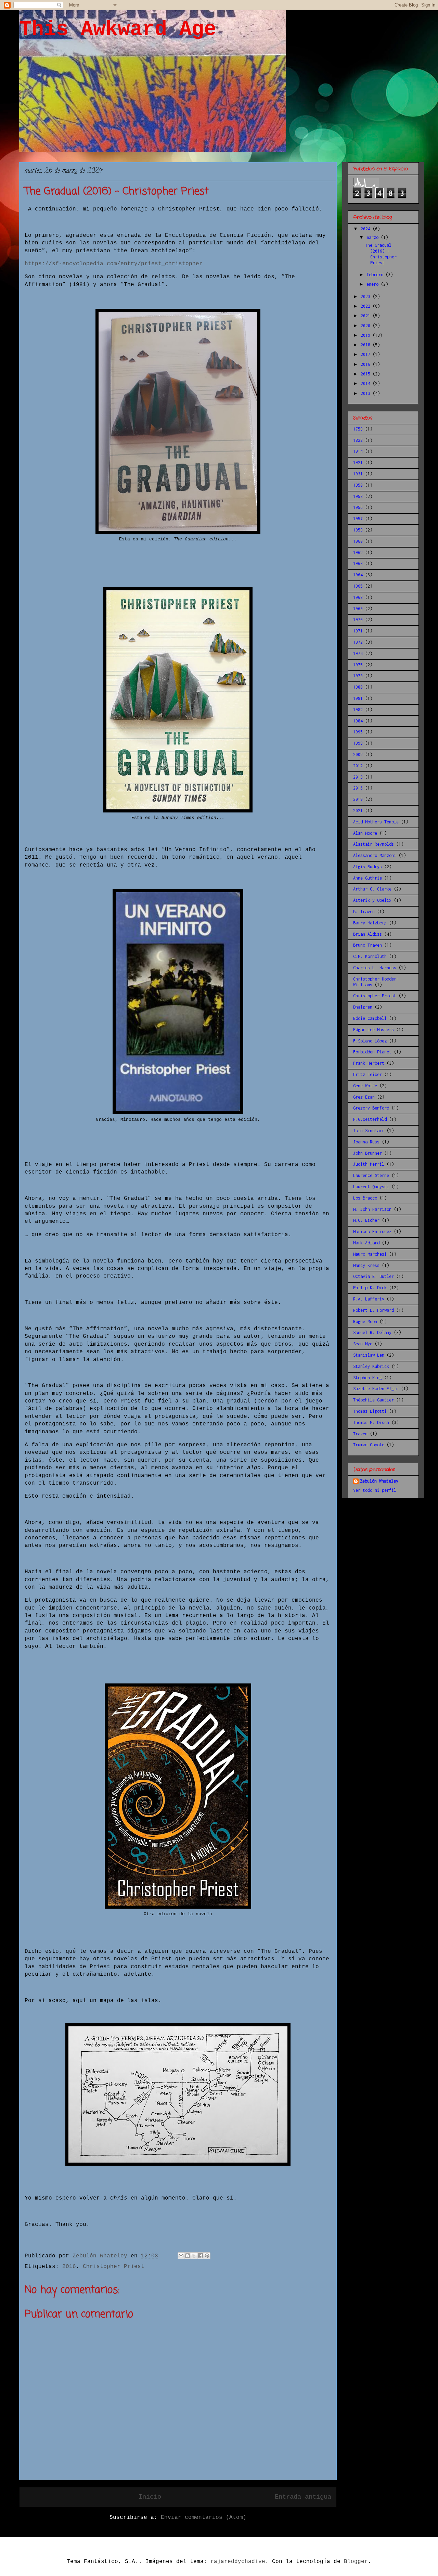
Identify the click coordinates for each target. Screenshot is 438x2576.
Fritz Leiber (368, 1074)
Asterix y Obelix (372, 900)
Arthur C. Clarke (372, 889)
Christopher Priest (114, 2267)
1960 (358, 541)
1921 (358, 463)
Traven (360, 1434)
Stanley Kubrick (371, 1366)
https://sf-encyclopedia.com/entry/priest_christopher (114, 264)
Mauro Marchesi (370, 1254)
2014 (367, 383)
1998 (358, 743)
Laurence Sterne (371, 1175)
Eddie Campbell (370, 1018)
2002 (358, 754)
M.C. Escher (366, 1220)
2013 (367, 393)
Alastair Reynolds (373, 844)
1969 (358, 609)
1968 (358, 597)
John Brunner (368, 1153)
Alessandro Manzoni (375, 855)
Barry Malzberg (370, 923)
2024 (367, 229)
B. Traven (364, 912)
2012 (358, 766)
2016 (69, 2267)
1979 (358, 676)
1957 (358, 519)
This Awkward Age (118, 29)
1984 (358, 721)
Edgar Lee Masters (373, 1030)
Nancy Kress (366, 1265)
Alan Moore (365, 833)
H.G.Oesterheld (370, 1119)
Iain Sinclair (369, 1131)
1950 (358, 485)
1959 (358, 530)
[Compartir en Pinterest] (207, 2256)
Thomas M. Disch (371, 1422)
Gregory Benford (371, 1108)
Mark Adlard (366, 1243)
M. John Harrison (372, 1209)
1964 (358, 575)
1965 (358, 586)
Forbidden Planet (372, 1052)
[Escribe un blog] (188, 2256)
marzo (374, 237)
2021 (367, 316)
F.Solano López (370, 1041)
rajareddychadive (238, 2562)
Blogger (356, 2562)
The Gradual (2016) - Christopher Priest (381, 254)
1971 (358, 631)
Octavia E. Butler (373, 1276)
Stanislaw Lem (369, 1355)
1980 (358, 687)
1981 (358, 698)
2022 (367, 306)
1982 (358, 710)
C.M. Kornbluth (370, 956)
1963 (358, 563)
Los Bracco (365, 1198)
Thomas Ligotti (370, 1411)
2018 (367, 345)
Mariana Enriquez (372, 1232)
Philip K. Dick (370, 1288)
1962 (358, 553)
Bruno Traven (368, 945)
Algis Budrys (368, 867)
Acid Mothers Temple (376, 822)
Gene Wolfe (365, 1086)
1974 (358, 653)
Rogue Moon (365, 1322)
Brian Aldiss (368, 934)
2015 (367, 374)
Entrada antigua (303, 2497)
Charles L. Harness (375, 968)
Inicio (150, 2497)
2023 (367, 297)
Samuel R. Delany (372, 1332)
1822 (358, 440)
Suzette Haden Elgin (376, 1389)
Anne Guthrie (368, 878)
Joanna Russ (366, 1142)
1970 (358, 620)
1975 (358, 665)
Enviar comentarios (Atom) (204, 2517)
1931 (358, 474)
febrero (376, 275)
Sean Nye (363, 1344)
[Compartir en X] (194, 2256)
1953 (358, 496)
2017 (367, 354)
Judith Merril (369, 1164)
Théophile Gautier (373, 1400)
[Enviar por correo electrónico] (181, 2256)
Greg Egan (364, 1097)
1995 (358, 732)
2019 (367, 335)
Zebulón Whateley (379, 1481)
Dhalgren (363, 1007)
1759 (358, 429)
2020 (367, 326)
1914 (358, 451)
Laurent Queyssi (371, 1187)
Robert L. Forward (373, 1310)
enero (374, 284)
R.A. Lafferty (369, 1299)
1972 (358, 642)
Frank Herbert (369, 1063)
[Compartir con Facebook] (201, 2256)
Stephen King (368, 1378)
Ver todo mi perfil (375, 1490)
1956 (358, 507)
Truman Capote (369, 1445)
